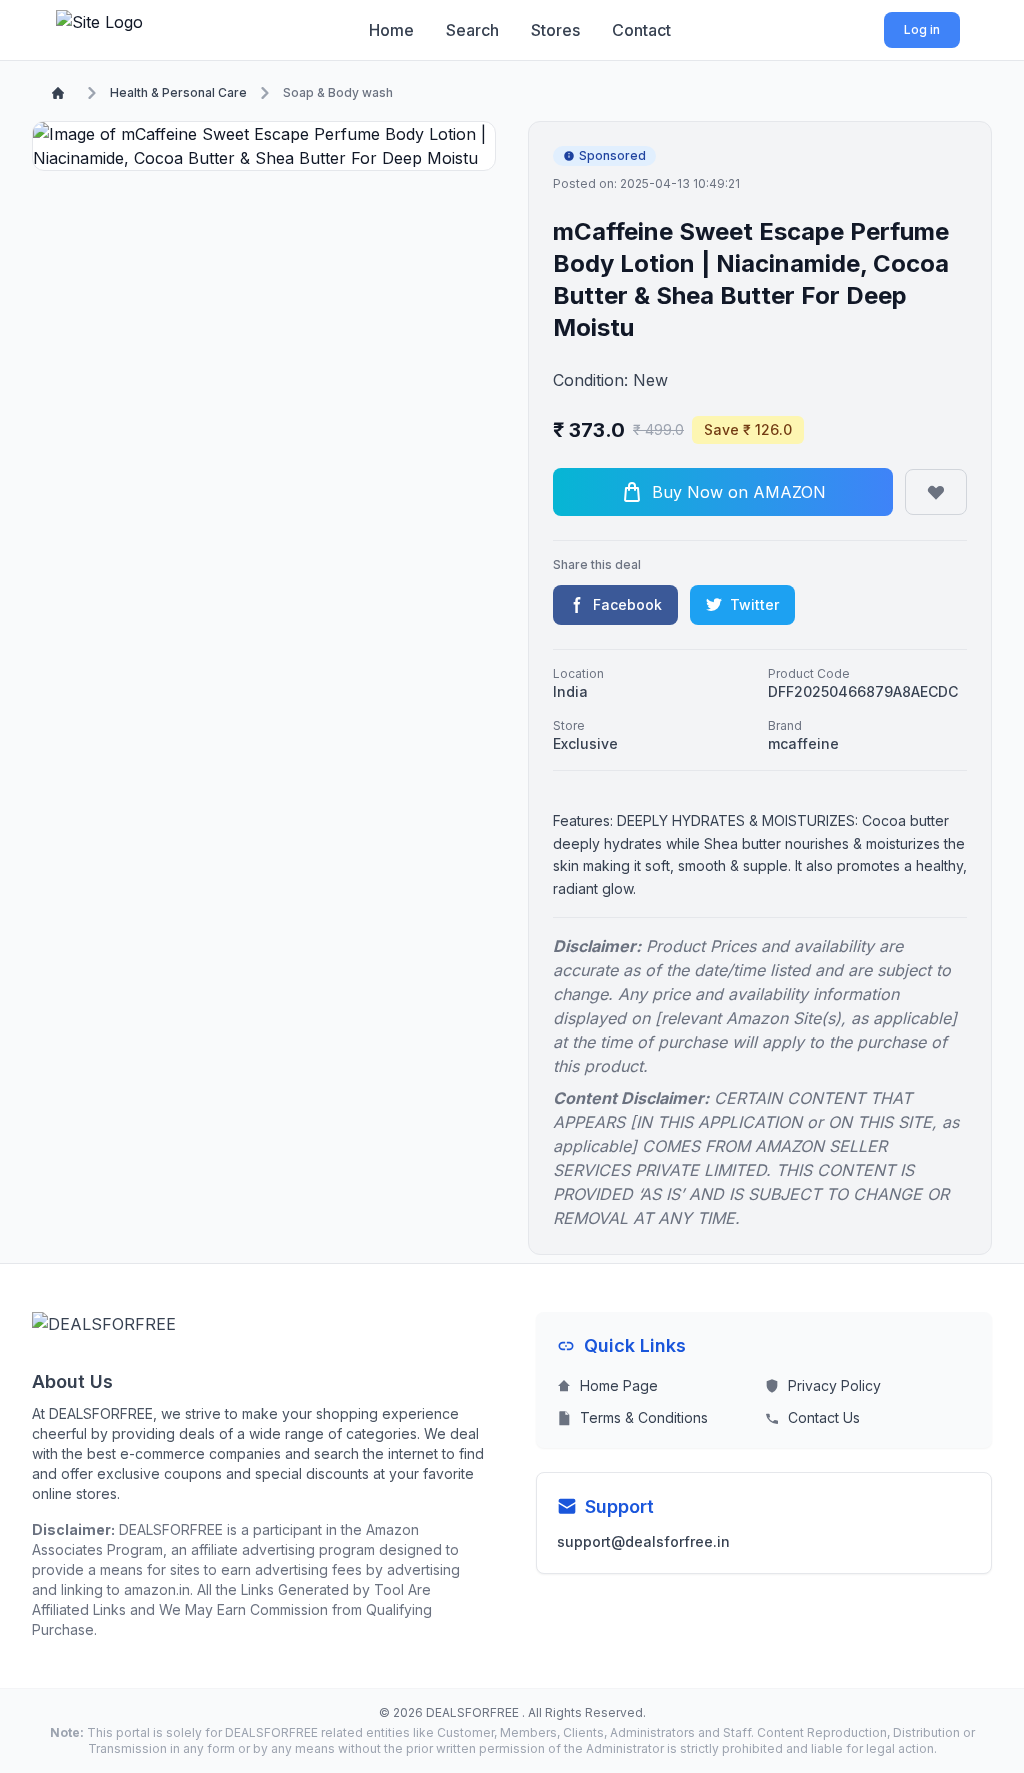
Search (472, 30)
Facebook (627, 604)
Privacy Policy (834, 1385)
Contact (641, 30)
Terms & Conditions (644, 1417)
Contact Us (824, 1417)
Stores (555, 30)
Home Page (619, 1385)
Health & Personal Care (178, 92)
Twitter (754, 604)
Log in (922, 29)
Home (391, 30)
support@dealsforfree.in (643, 1541)
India (570, 691)
